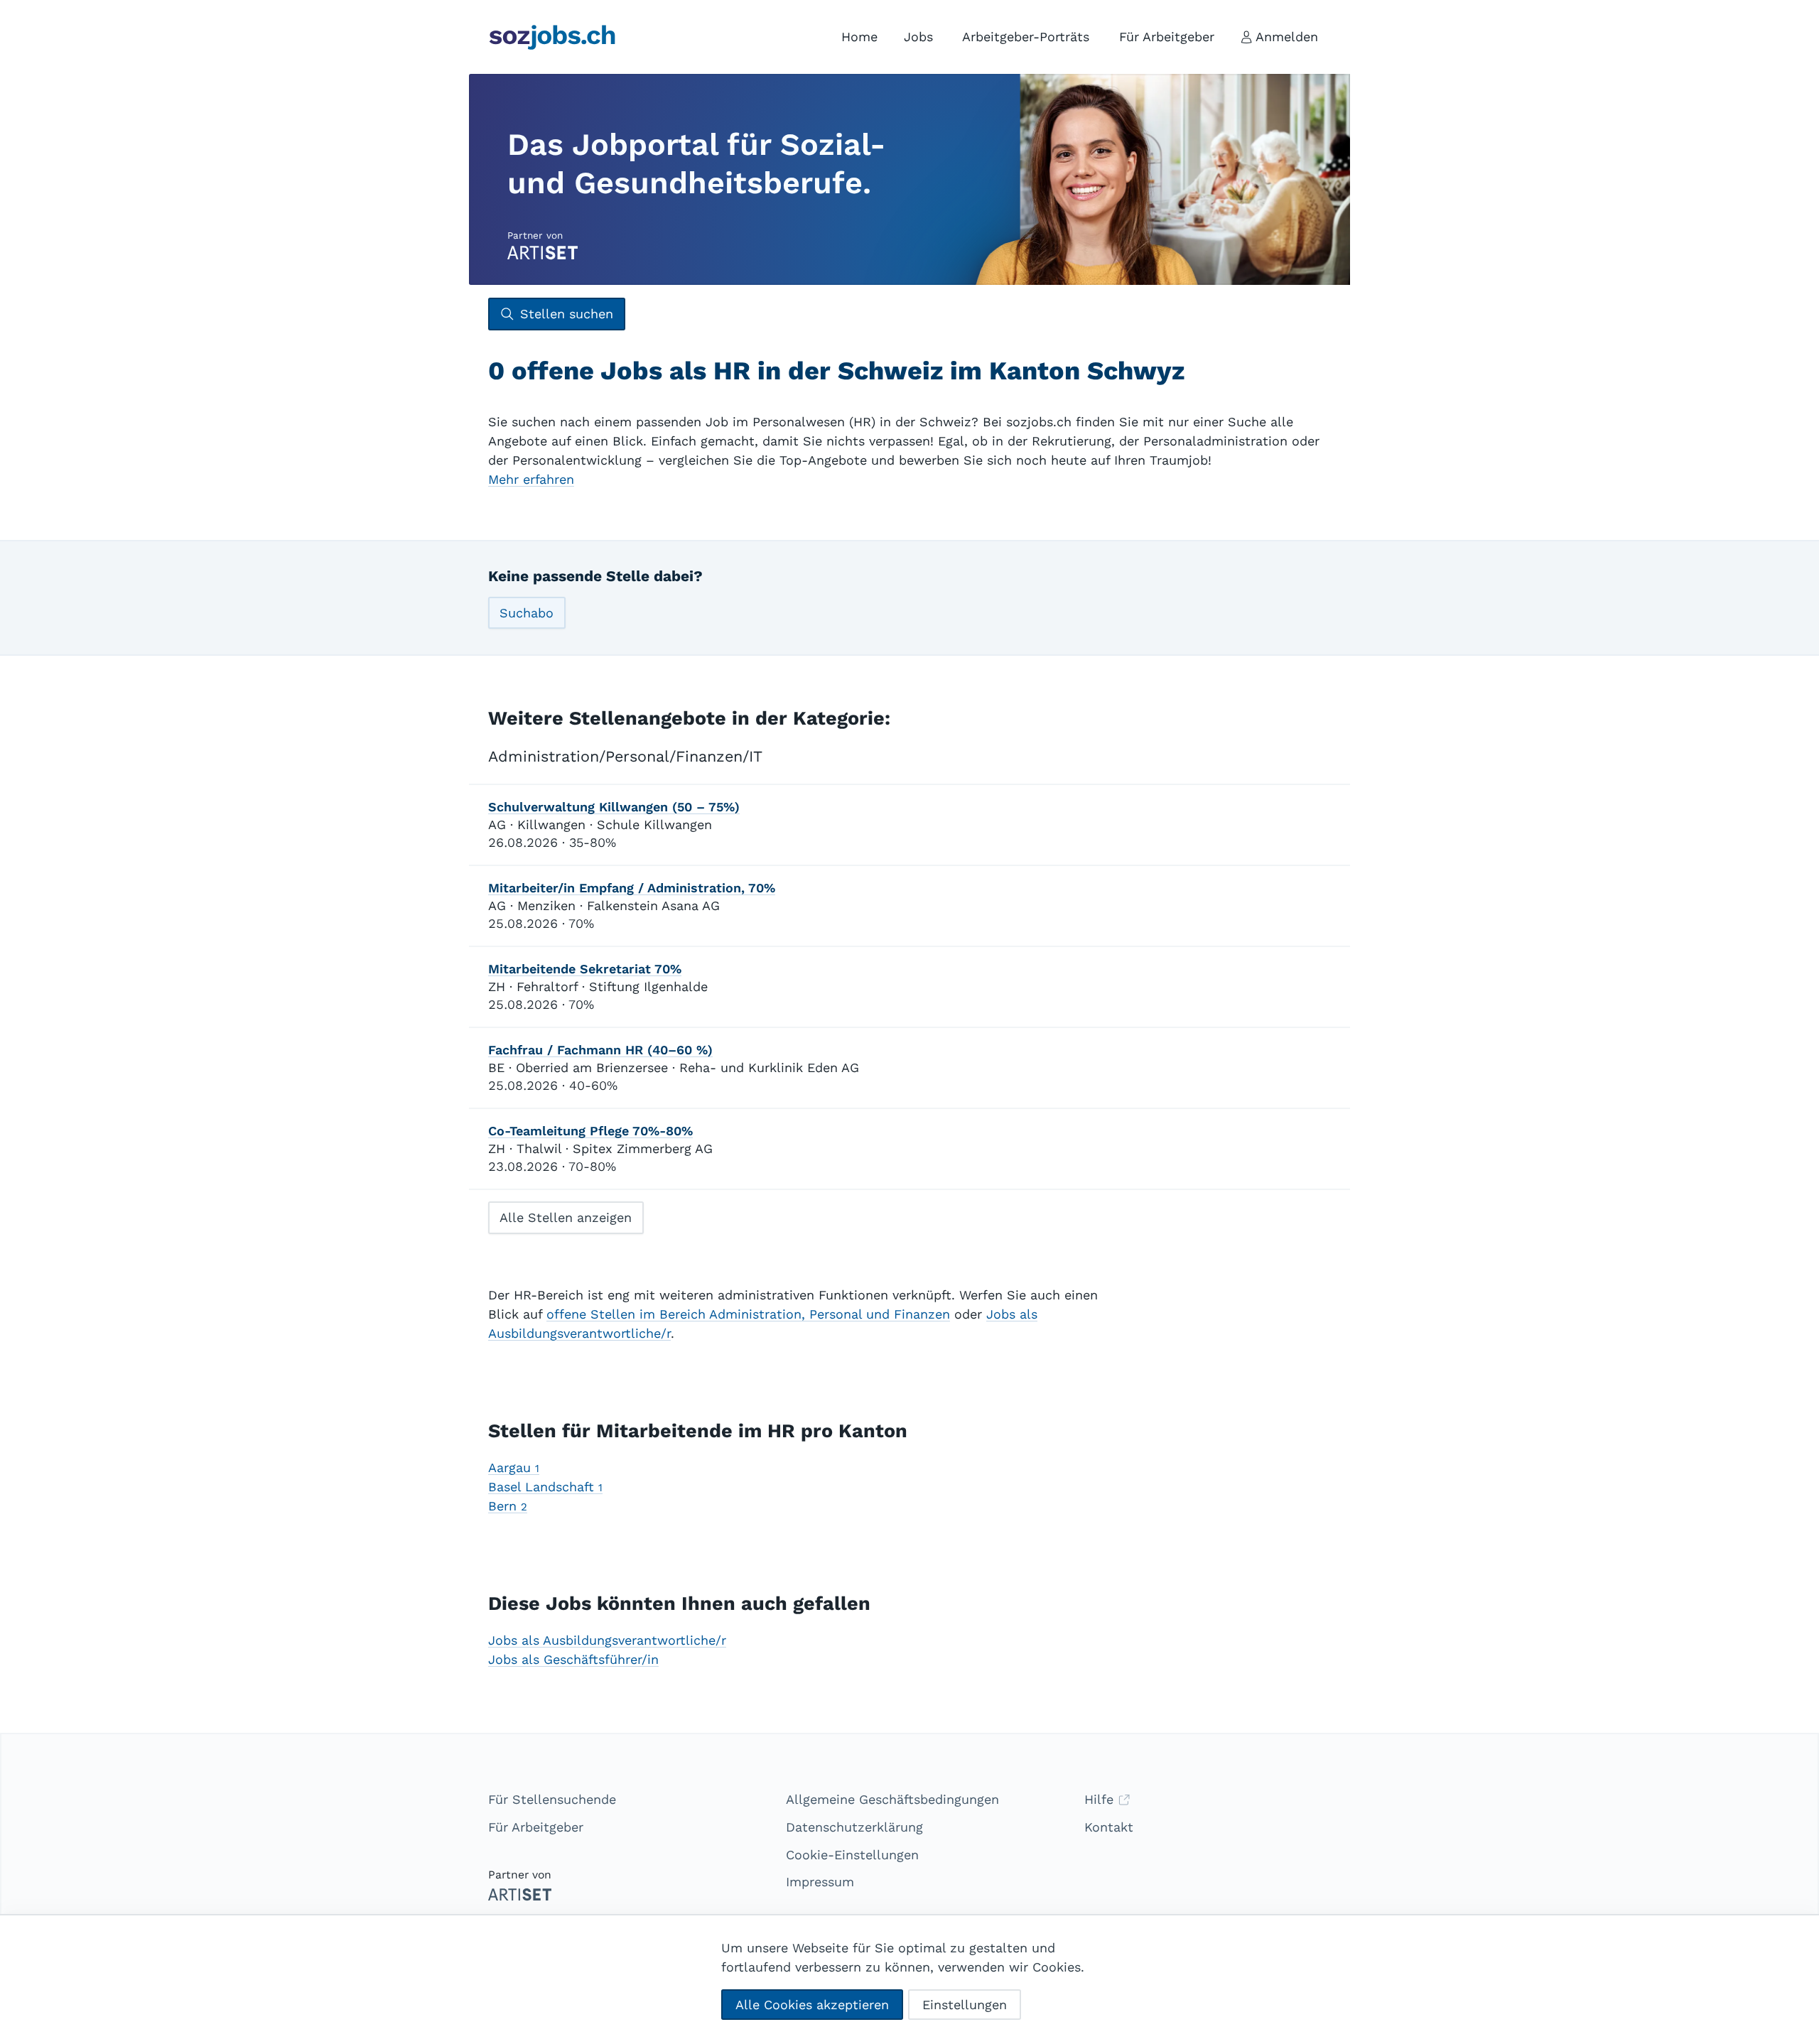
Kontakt (1109, 1827)
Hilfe (1101, 1799)
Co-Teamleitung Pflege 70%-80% (590, 1131)
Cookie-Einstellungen (852, 1855)
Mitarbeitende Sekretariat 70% (585, 969)
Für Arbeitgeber (536, 1827)
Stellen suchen (567, 314)
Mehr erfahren (531, 479)
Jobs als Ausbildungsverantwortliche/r (607, 1640)
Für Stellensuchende (552, 1799)
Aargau (514, 1467)
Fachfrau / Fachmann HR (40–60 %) (600, 1050)
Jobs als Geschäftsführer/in (573, 1659)
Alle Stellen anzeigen (566, 1217)
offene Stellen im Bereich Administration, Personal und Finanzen (748, 1314)
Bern (508, 1506)
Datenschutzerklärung (854, 1827)
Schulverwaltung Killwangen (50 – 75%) (614, 807)
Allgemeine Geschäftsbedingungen (892, 1799)
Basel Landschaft (545, 1487)
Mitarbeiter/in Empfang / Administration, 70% (632, 888)
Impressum (820, 1882)
